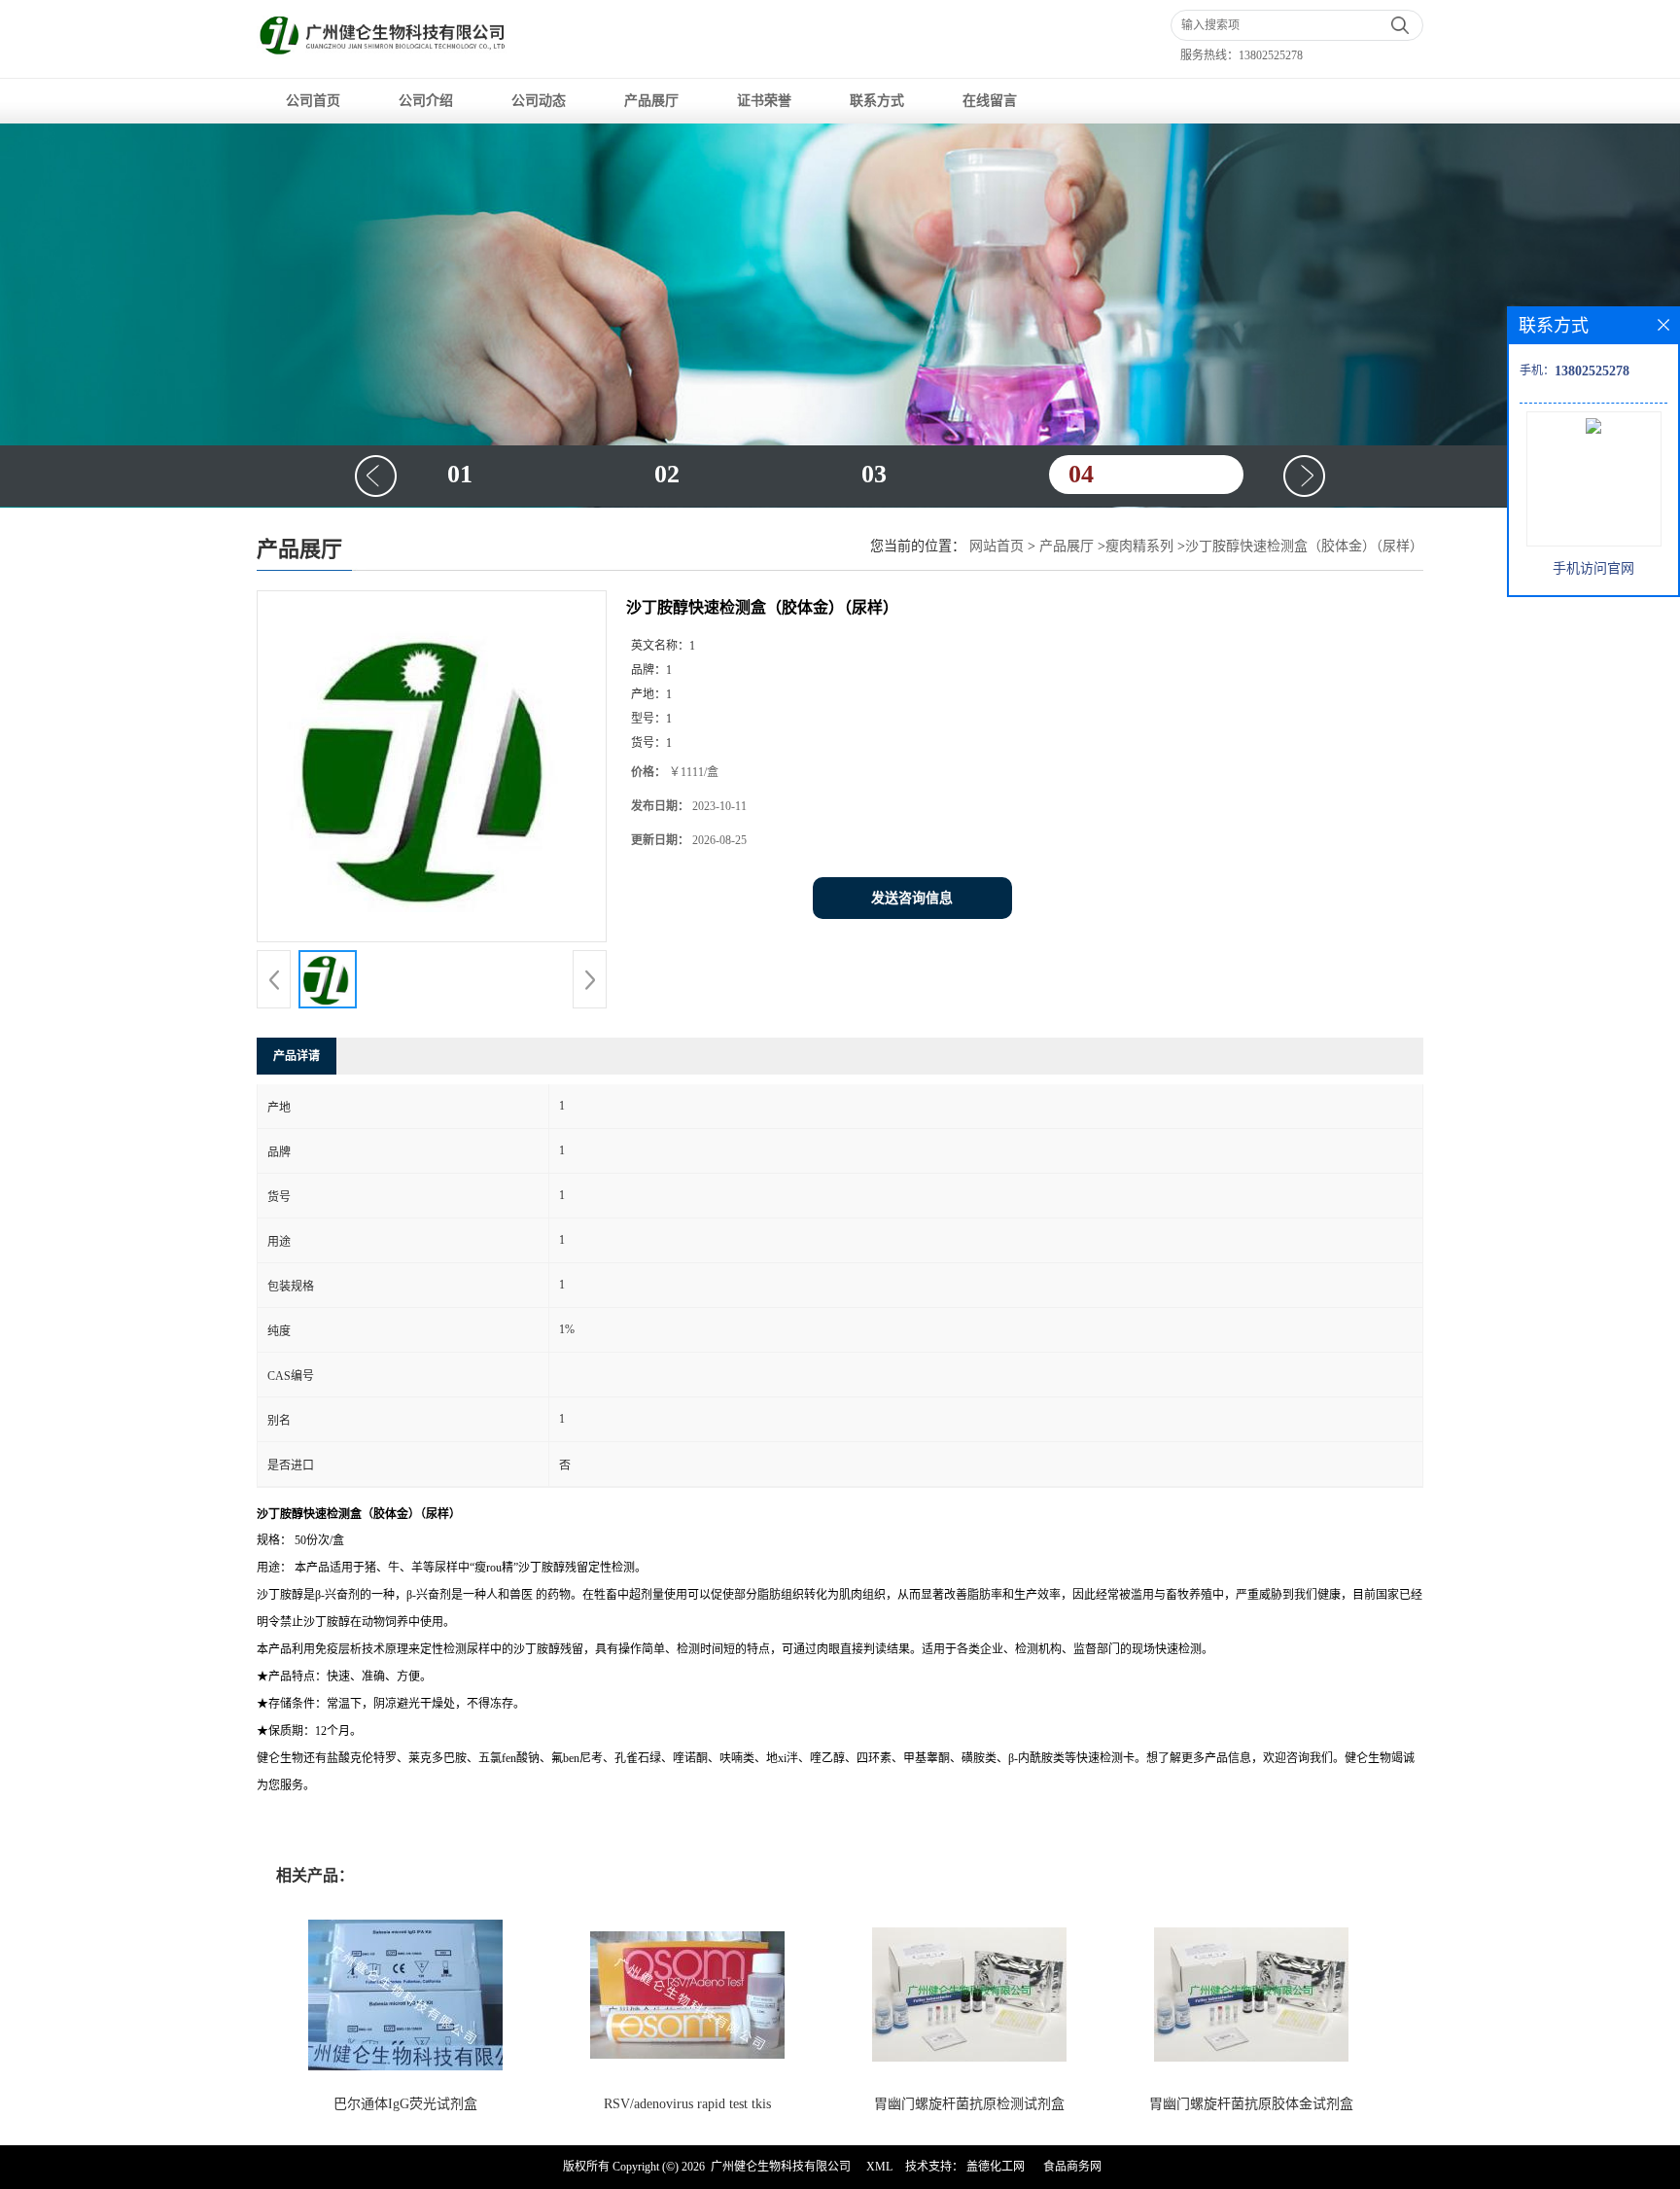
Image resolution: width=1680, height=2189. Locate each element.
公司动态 (539, 101)
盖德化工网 (996, 2167)
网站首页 (997, 546)
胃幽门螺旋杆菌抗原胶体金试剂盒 (1251, 2104)
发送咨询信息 (912, 898)
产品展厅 (651, 101)
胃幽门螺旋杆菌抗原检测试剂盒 (969, 2104)
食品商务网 (1072, 2167)
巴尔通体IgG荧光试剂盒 (405, 2104)
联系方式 (877, 101)
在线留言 (990, 101)
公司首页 (313, 101)
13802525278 (1271, 55)
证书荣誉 (764, 101)
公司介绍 (426, 101)
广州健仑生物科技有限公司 (781, 2167)
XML (879, 2167)
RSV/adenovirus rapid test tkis (687, 2104)
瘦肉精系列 (1139, 546)
